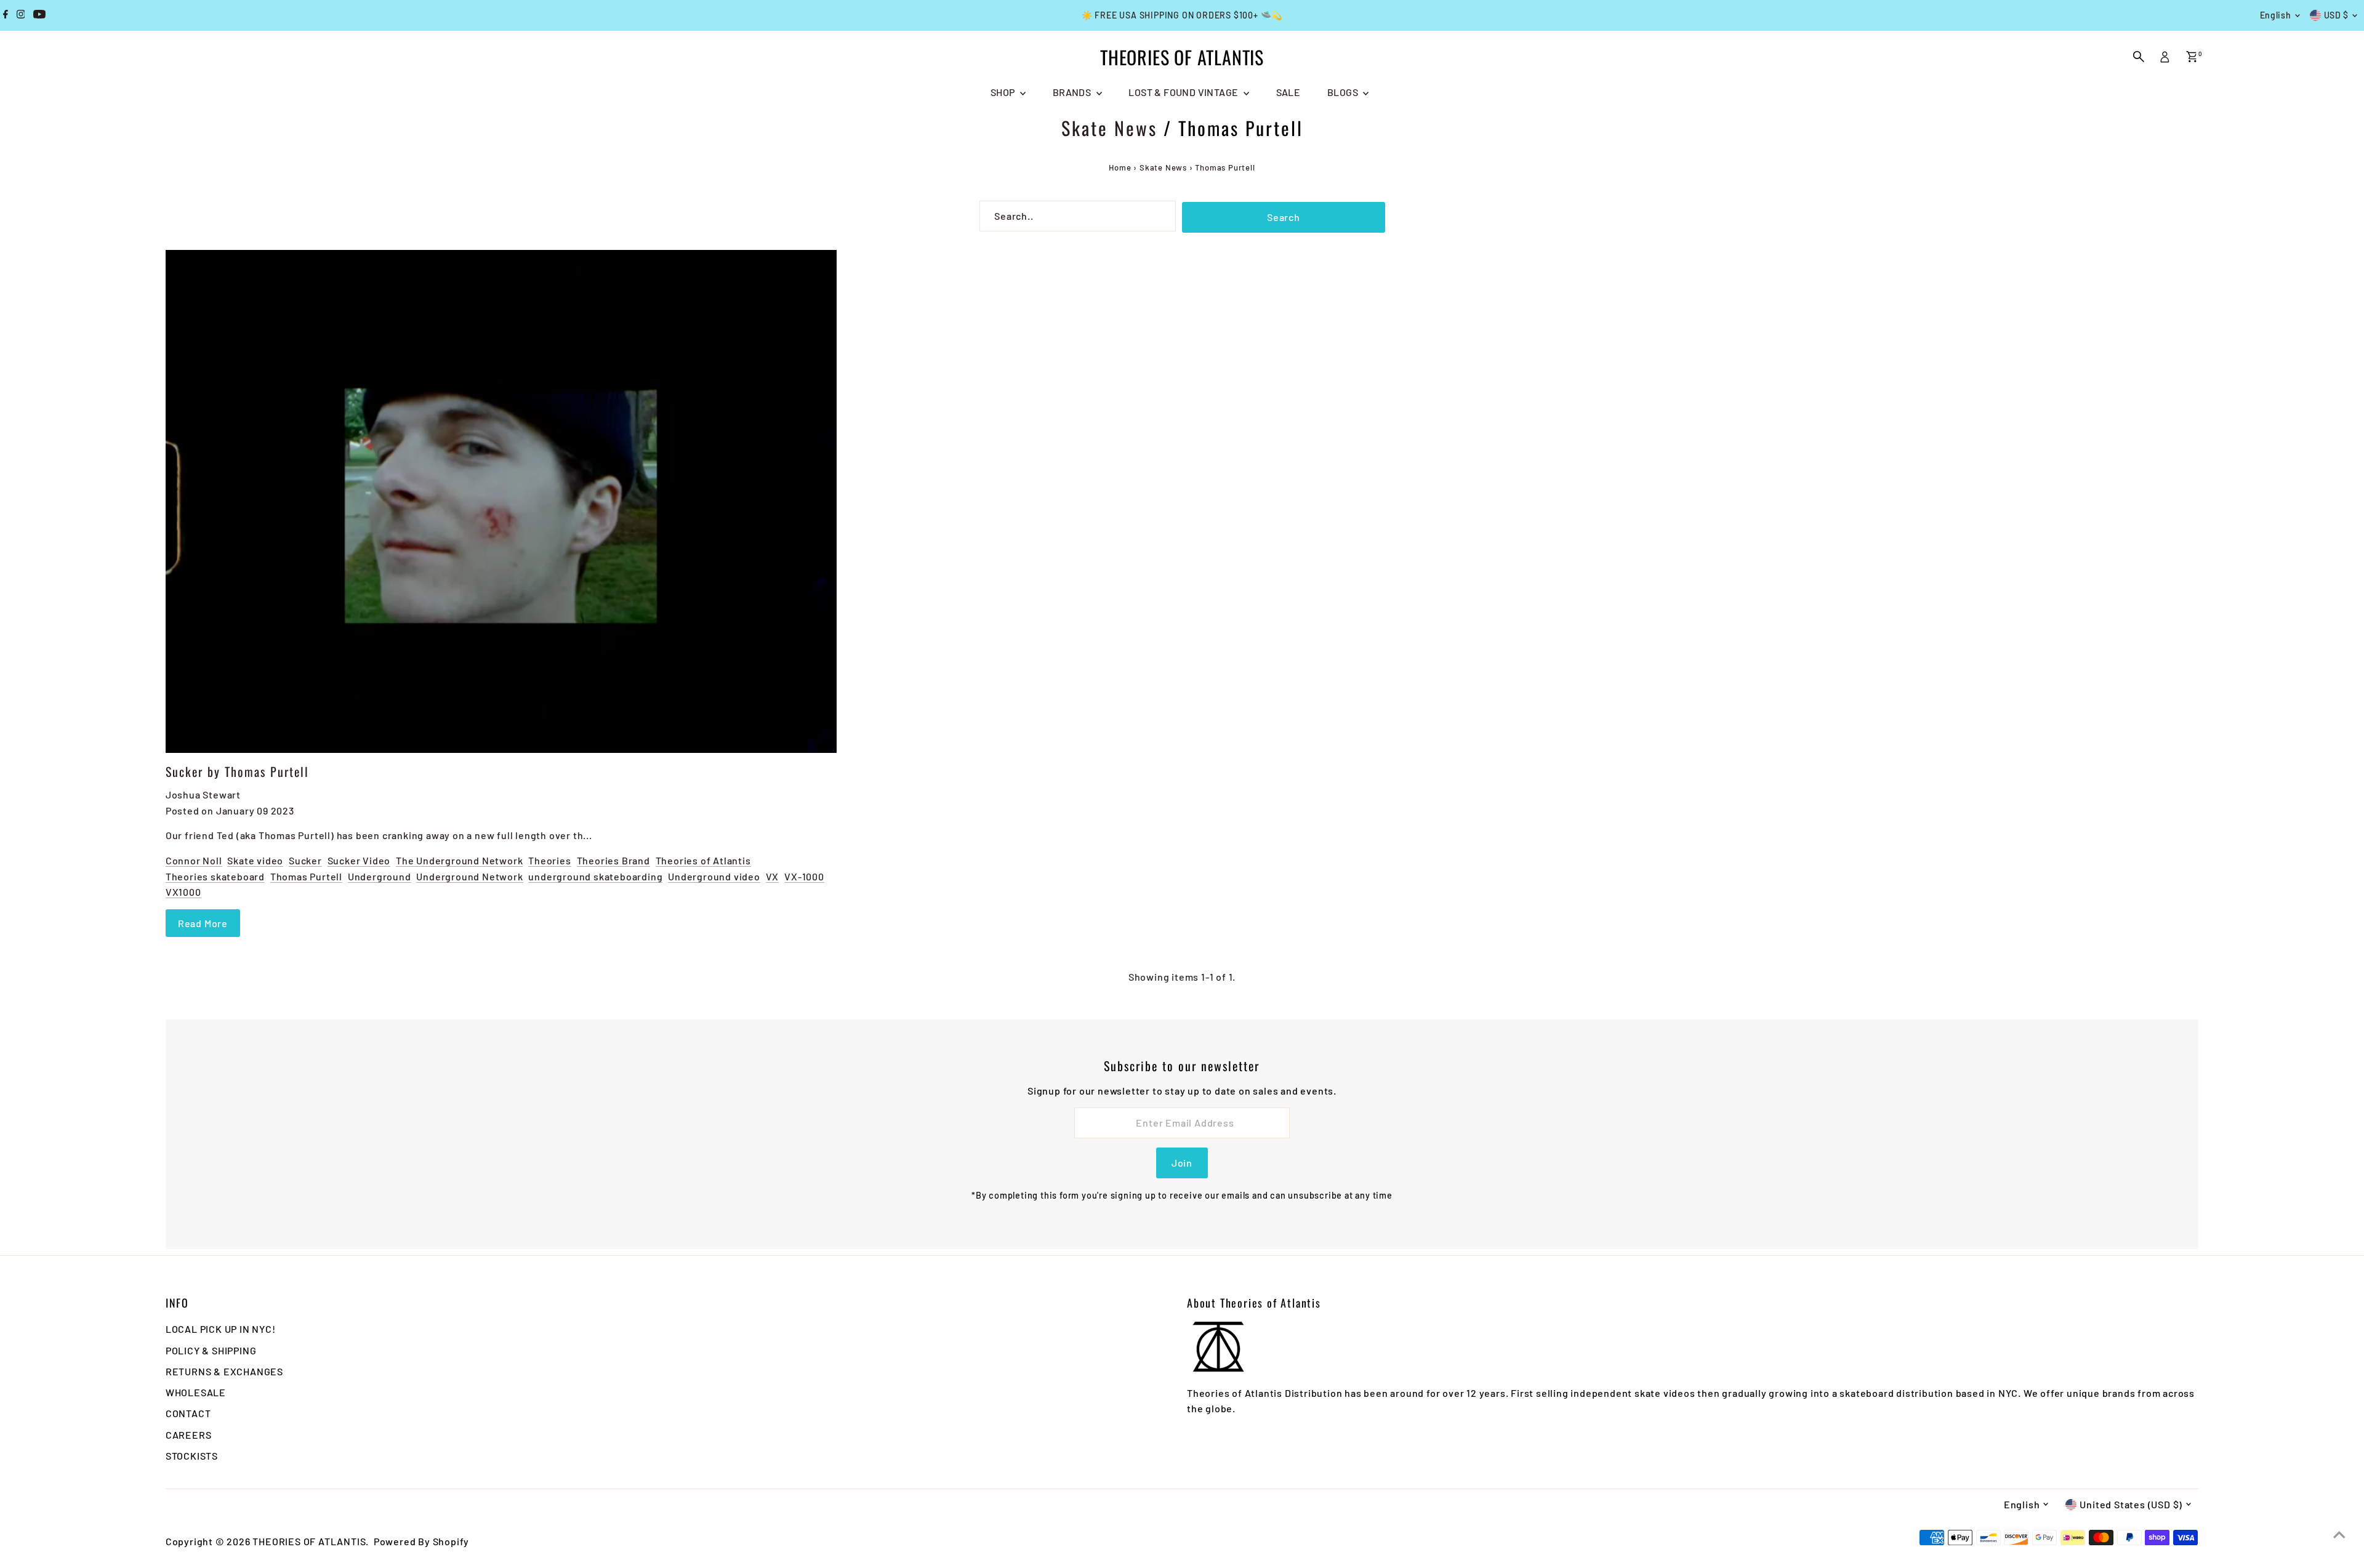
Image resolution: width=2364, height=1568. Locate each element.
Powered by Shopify (421, 1541)
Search (1284, 217)
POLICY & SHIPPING (211, 1350)
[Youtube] (39, 15)
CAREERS (189, 1435)
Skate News (1109, 128)
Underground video (714, 876)
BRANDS (1073, 92)
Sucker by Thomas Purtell (237, 771)
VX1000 (183, 892)
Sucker (305, 860)
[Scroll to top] (2339, 1534)
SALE (1289, 92)
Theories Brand (613, 860)
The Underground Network (459, 860)
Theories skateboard (215, 876)
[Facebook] (6, 15)
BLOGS (1344, 92)
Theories (549, 860)
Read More (203, 923)
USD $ (2337, 15)
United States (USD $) (2131, 1504)
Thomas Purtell (306, 876)
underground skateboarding (595, 876)
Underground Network (469, 876)
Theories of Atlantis (703, 860)
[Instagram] (21, 15)
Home (1120, 167)
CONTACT (188, 1413)
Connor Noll (194, 860)
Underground (380, 876)
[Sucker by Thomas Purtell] (501, 502)
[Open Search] (2139, 57)
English (2276, 15)
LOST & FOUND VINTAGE (1184, 92)
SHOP (1004, 92)
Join (1182, 1163)
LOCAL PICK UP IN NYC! (221, 1329)
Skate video (255, 860)
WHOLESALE (196, 1392)
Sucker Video (359, 860)
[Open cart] (2192, 57)
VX (773, 876)
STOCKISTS (192, 1456)
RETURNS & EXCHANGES (224, 1371)
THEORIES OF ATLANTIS (1182, 57)
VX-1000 (804, 876)
